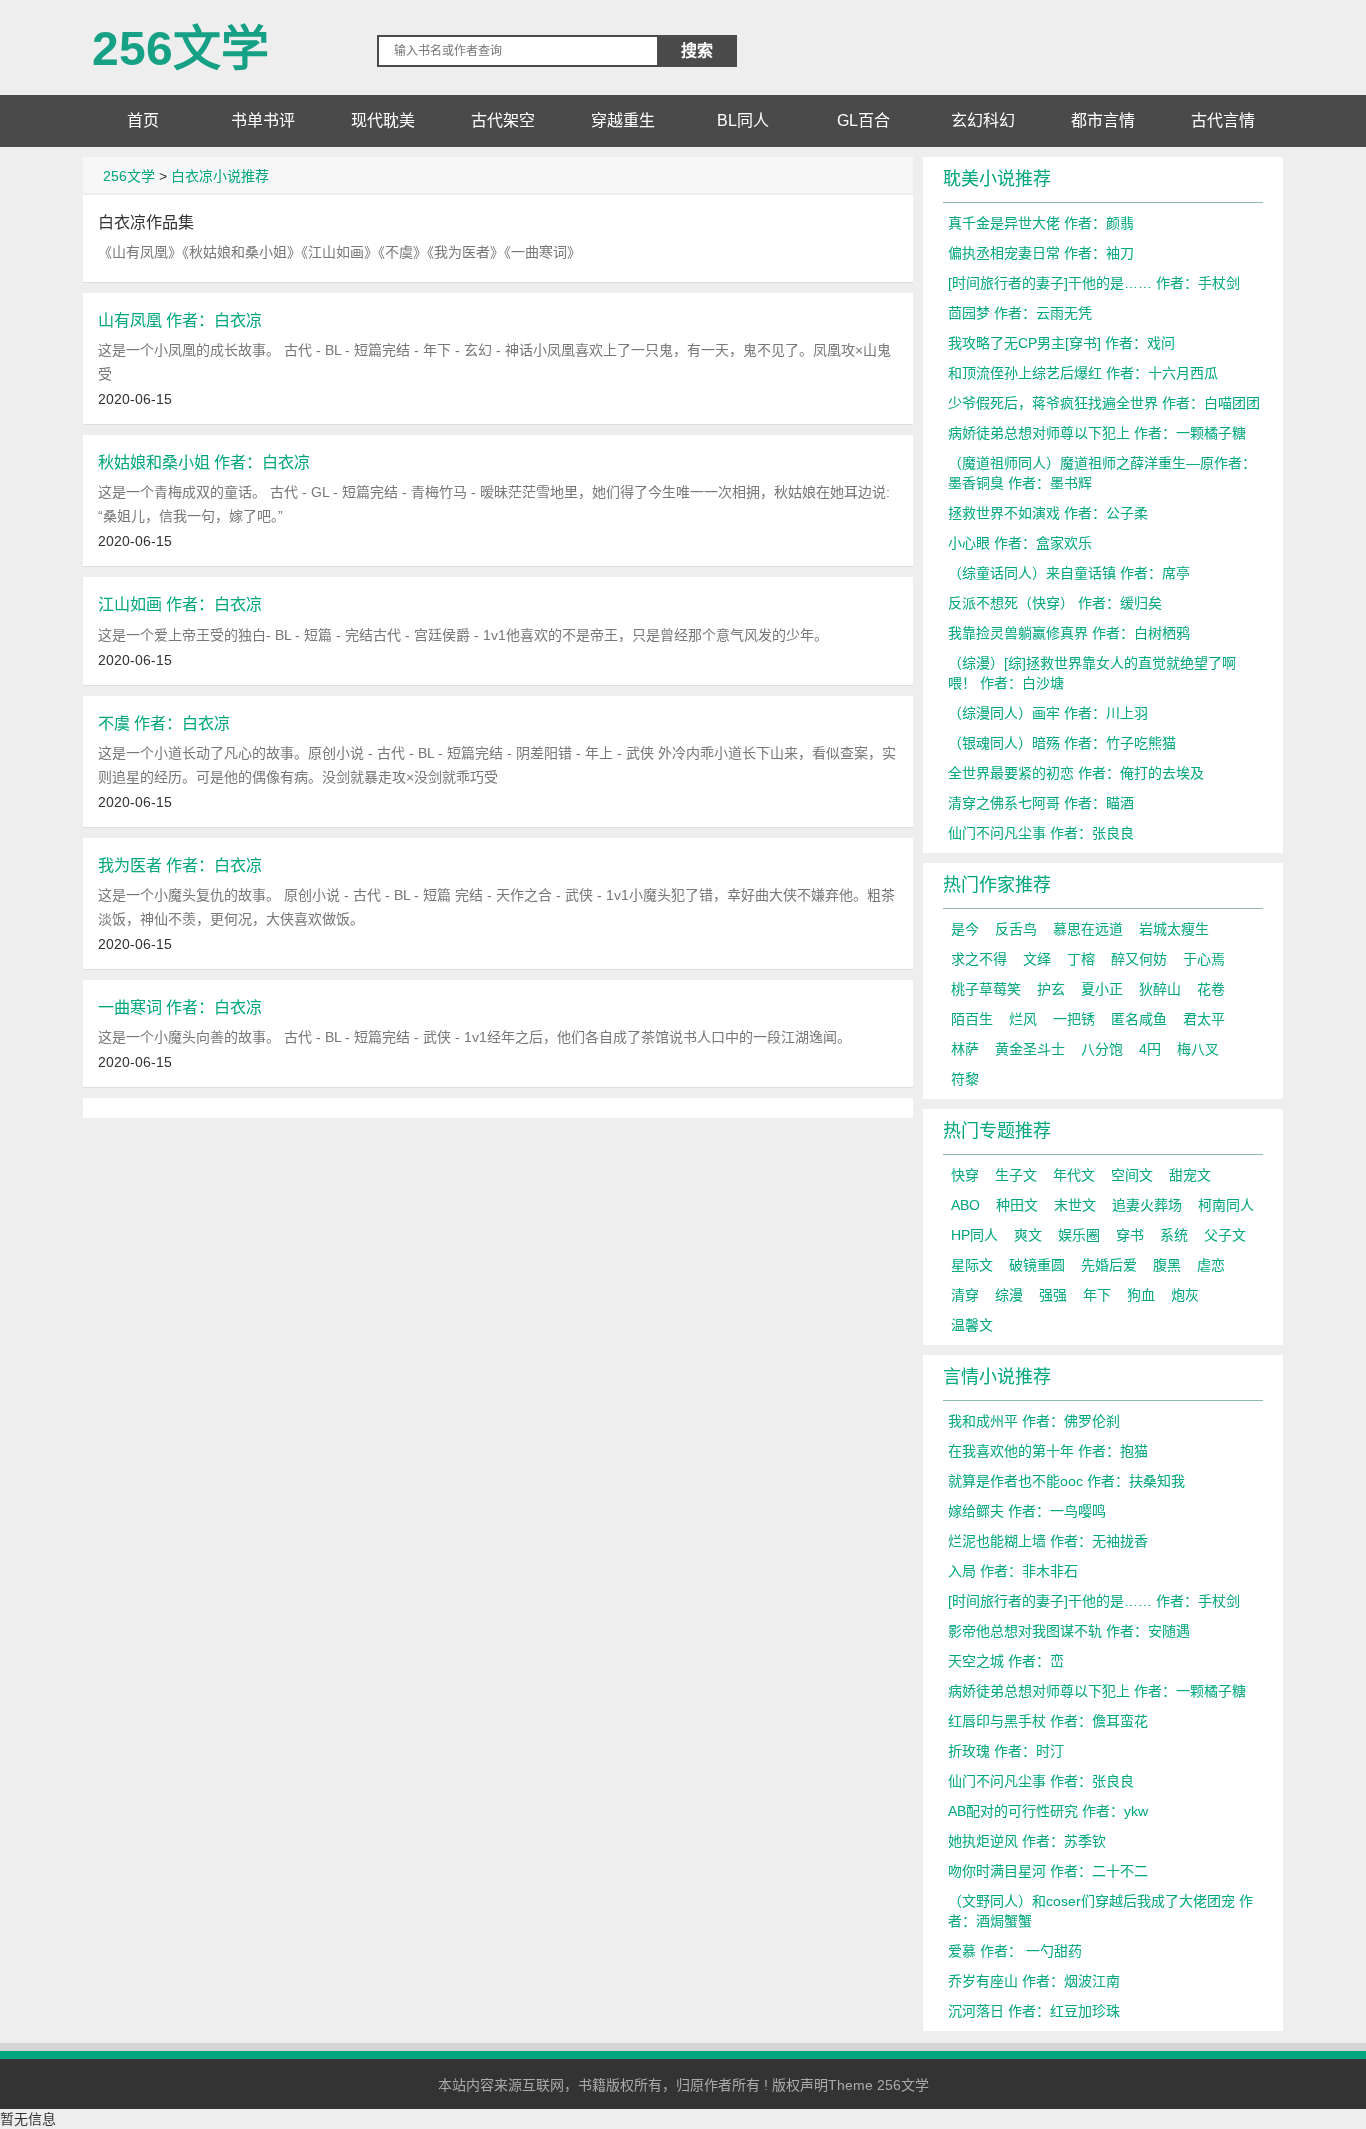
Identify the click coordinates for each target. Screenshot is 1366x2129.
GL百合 (863, 120)
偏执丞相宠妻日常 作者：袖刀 (1041, 253)
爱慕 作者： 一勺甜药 (1015, 1951)
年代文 (1074, 1175)
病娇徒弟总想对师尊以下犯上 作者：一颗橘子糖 (1097, 433)
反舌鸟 (1016, 929)
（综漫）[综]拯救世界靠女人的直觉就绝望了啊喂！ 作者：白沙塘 (1092, 673)
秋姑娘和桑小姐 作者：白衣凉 (204, 462)
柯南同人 (1226, 1205)
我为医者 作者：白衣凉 (180, 865)
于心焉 (1204, 959)
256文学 (180, 40)
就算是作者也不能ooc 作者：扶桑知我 (1066, 1481)
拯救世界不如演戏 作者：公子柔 (1048, 513)
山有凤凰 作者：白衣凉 (180, 320)
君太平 (1204, 1019)
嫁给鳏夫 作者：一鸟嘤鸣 (1027, 1511)
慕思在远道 (1088, 929)
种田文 (1017, 1205)
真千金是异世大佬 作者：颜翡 (1041, 223)
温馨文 (972, 1325)
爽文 (1028, 1235)
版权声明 (800, 2085)
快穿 (965, 1175)
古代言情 (1223, 120)
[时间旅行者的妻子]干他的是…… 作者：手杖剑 (1094, 283)
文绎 (1037, 959)
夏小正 (1102, 989)
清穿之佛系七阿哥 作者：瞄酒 (1041, 803)
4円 (1150, 1049)
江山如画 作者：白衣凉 (180, 604)
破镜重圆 (1037, 1265)
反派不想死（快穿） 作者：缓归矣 (1055, 603)
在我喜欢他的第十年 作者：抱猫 (1048, 1451)
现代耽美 (383, 120)
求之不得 (979, 959)
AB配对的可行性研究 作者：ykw (1048, 1811)
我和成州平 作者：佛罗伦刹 (1034, 1421)
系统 (1174, 1235)
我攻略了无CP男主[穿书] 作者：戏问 (1061, 343)
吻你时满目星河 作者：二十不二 (1048, 1871)
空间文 (1132, 1175)
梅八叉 (1198, 1049)
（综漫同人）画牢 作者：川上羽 (1048, 713)
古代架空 (503, 120)
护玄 (1051, 989)
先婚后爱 (1109, 1265)
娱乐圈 (1079, 1235)
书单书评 (263, 120)
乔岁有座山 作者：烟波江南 (1034, 1981)
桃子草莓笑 (986, 989)
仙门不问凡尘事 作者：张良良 (1041, 833)
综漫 (1009, 1295)
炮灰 (1185, 1295)
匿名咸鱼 (1139, 1019)
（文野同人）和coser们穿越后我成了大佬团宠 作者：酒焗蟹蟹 (1100, 1911)
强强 (1053, 1295)
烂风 (1023, 1019)
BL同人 (743, 120)
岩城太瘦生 (1174, 929)
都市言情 (1103, 120)
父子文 (1225, 1235)
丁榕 (1081, 959)
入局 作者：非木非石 (1013, 1571)
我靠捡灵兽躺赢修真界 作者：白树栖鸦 (1069, 633)
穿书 (1130, 1235)
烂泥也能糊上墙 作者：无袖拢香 (1048, 1541)
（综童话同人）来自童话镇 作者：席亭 (1069, 573)
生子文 (1016, 1175)
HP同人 (974, 1235)
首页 (143, 120)
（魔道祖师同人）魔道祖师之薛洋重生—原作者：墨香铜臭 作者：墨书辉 (1102, 473)
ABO (965, 1205)
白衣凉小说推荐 (220, 176)
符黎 (965, 1079)
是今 (965, 929)
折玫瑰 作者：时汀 (1006, 1751)
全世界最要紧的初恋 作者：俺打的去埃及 (1076, 773)
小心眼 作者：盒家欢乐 (1020, 543)
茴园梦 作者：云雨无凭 (1020, 313)
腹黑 (1167, 1265)
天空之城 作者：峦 (1006, 1661)
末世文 (1075, 1205)
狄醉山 (1160, 989)
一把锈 (1074, 1019)
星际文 (972, 1265)
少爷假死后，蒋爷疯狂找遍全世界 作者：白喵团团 (1104, 403)
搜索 (697, 50)
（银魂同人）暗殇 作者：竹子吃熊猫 (1062, 743)
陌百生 (972, 1019)
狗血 (1141, 1295)
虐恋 (1211, 1265)
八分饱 (1102, 1049)
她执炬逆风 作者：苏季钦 (1027, 1841)
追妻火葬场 (1147, 1205)
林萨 (965, 1049)
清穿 (965, 1295)
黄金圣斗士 (1030, 1049)
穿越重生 (623, 120)
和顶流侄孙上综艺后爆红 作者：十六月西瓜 (1083, 373)
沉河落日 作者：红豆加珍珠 (1034, 2011)
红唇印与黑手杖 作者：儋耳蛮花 (1048, 1721)
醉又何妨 (1139, 959)
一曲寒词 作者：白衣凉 (180, 1007)
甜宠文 (1190, 1175)
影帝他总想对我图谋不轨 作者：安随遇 (1069, 1631)
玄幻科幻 (983, 120)
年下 (1097, 1295)
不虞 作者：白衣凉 (164, 723)
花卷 (1211, 989)
